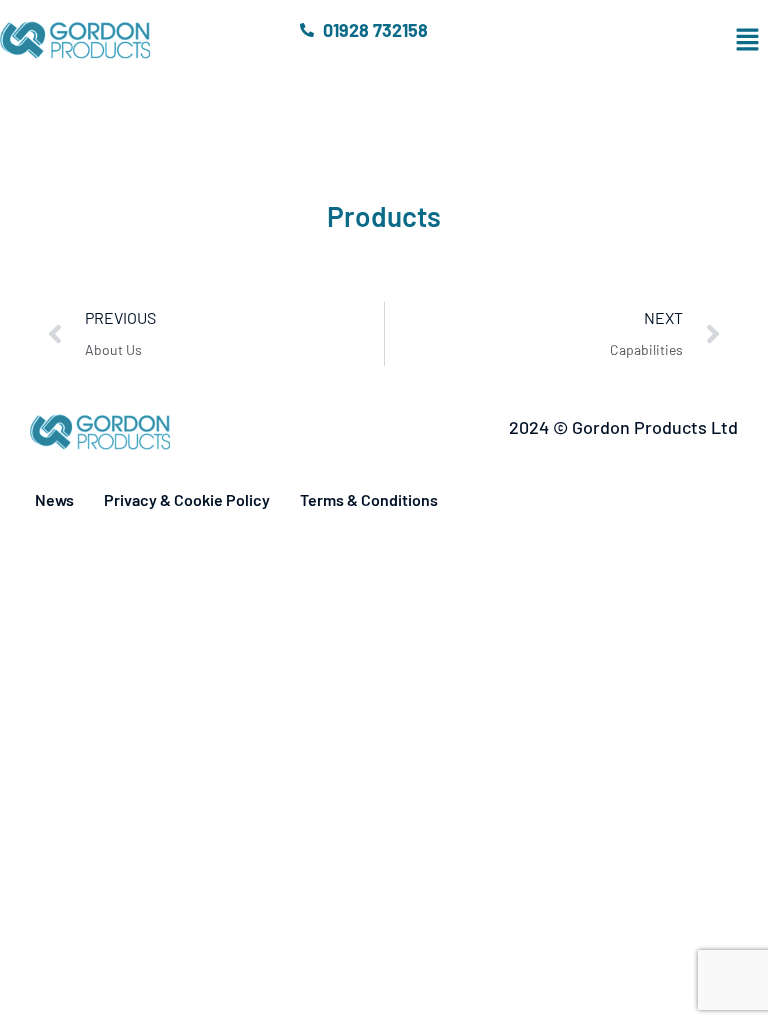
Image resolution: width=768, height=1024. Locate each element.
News (54, 499)
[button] (641, 40)
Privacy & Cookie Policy (187, 499)
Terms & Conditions (369, 499)
